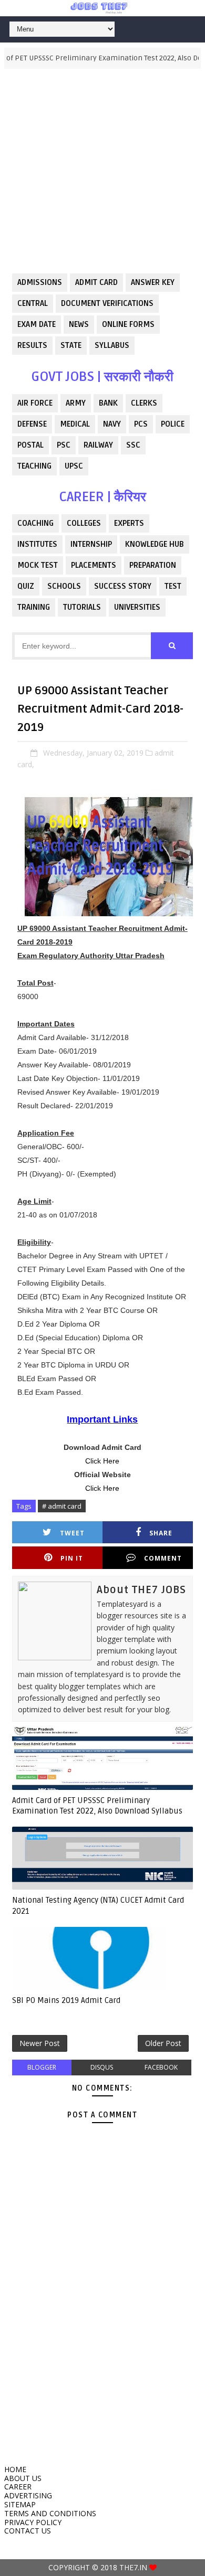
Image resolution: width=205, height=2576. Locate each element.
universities (137, 607)
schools (64, 586)
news (79, 324)
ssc (133, 445)
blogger (42, 2067)
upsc (74, 466)
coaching (35, 523)
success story (123, 586)
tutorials (82, 607)
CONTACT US (28, 2531)
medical (75, 424)
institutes (37, 544)
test (173, 586)
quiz (26, 586)
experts (129, 523)
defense (32, 424)
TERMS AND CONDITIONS (50, 2513)
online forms (128, 324)
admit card (96, 282)
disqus (102, 2067)
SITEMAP (20, 2504)
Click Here (102, 1461)
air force (35, 403)
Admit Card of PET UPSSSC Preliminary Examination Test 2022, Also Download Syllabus (97, 1806)
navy (112, 424)
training (34, 607)
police (173, 424)
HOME (15, 2469)
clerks (144, 403)
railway (98, 445)
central (33, 303)
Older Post (163, 2043)
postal (30, 445)
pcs (141, 424)
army (76, 403)
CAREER (18, 2487)
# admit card (62, 1506)
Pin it (72, 1558)
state (71, 345)
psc (64, 445)
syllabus (112, 345)
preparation (153, 565)
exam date (37, 324)
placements (94, 565)
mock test (38, 565)
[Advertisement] (102, 171)
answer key (153, 282)
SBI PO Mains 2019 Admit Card (66, 2000)
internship (91, 544)
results (32, 345)
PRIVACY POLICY (33, 2522)
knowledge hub (155, 544)
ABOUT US (23, 2478)
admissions (40, 282)
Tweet (72, 1533)
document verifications (107, 303)
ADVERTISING (28, 2495)
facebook (161, 2067)
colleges (84, 523)
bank (108, 403)
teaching (34, 466)
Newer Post (40, 2043)
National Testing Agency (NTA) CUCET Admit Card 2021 (98, 1905)
